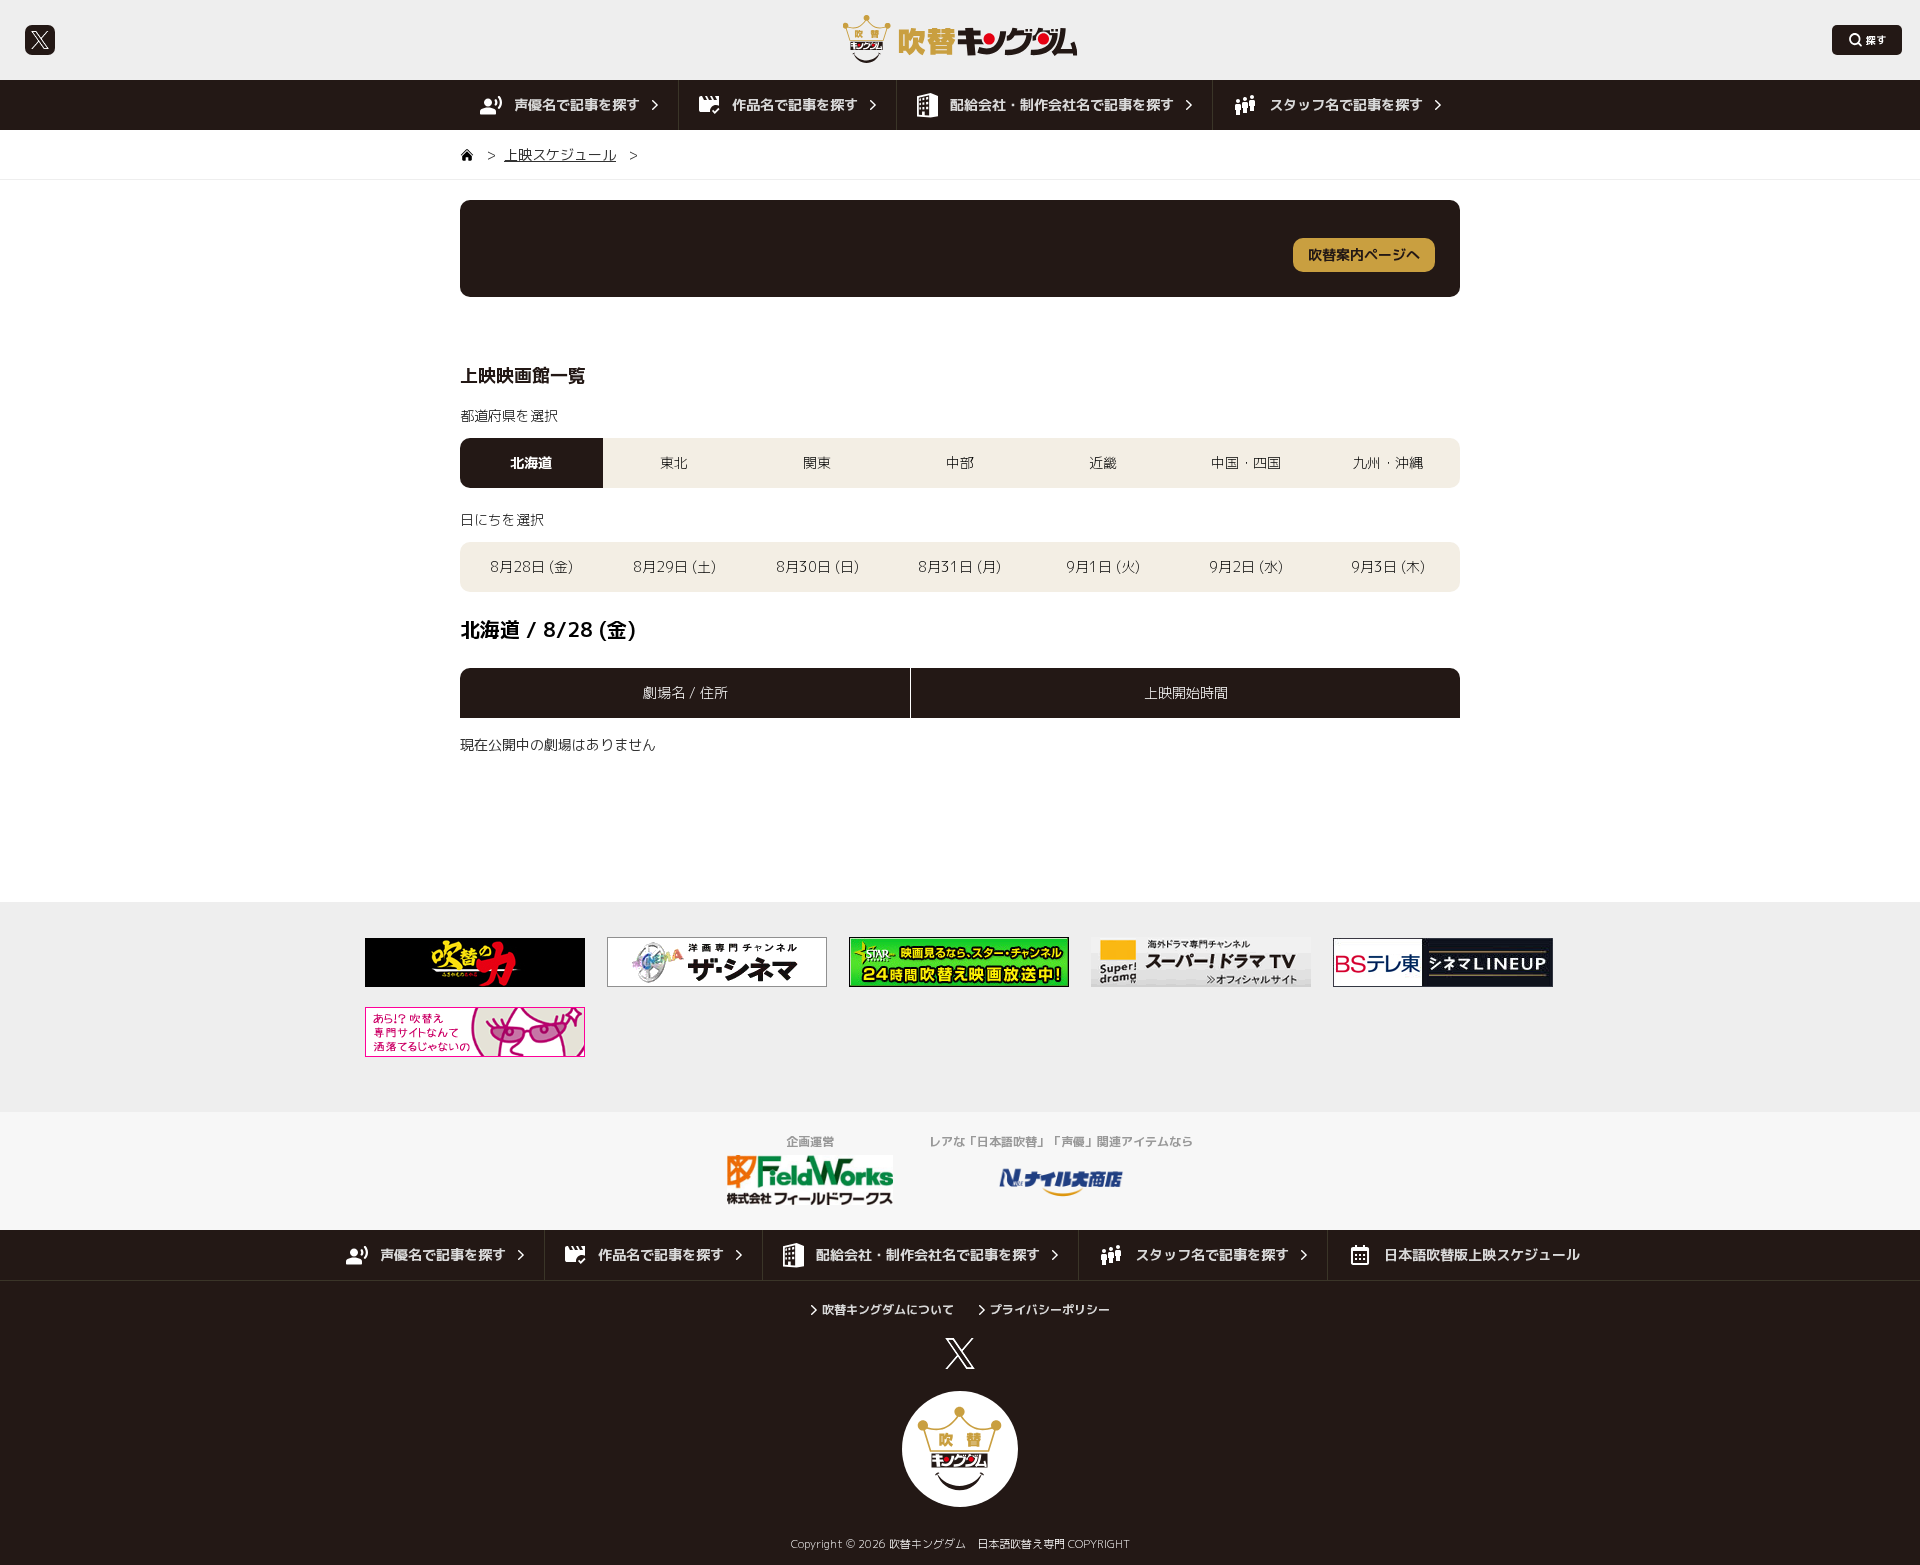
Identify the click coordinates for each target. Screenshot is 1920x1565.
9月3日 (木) (1388, 566)
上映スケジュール (560, 154)
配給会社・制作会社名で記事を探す (1062, 104)
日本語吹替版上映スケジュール (1482, 1254)
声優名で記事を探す (577, 104)
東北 (674, 462)
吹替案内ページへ (1364, 254)
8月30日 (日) (817, 566)
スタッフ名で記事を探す (1346, 104)
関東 (817, 462)
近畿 (1103, 462)
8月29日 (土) (674, 566)
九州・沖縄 (1388, 462)
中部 (960, 462)
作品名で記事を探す (795, 104)
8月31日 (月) (959, 566)
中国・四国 (1246, 462)
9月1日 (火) (1103, 566)
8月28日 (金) (531, 566)
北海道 (531, 462)
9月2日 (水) (1246, 566)
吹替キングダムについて (888, 1309)
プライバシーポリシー (1050, 1309)
